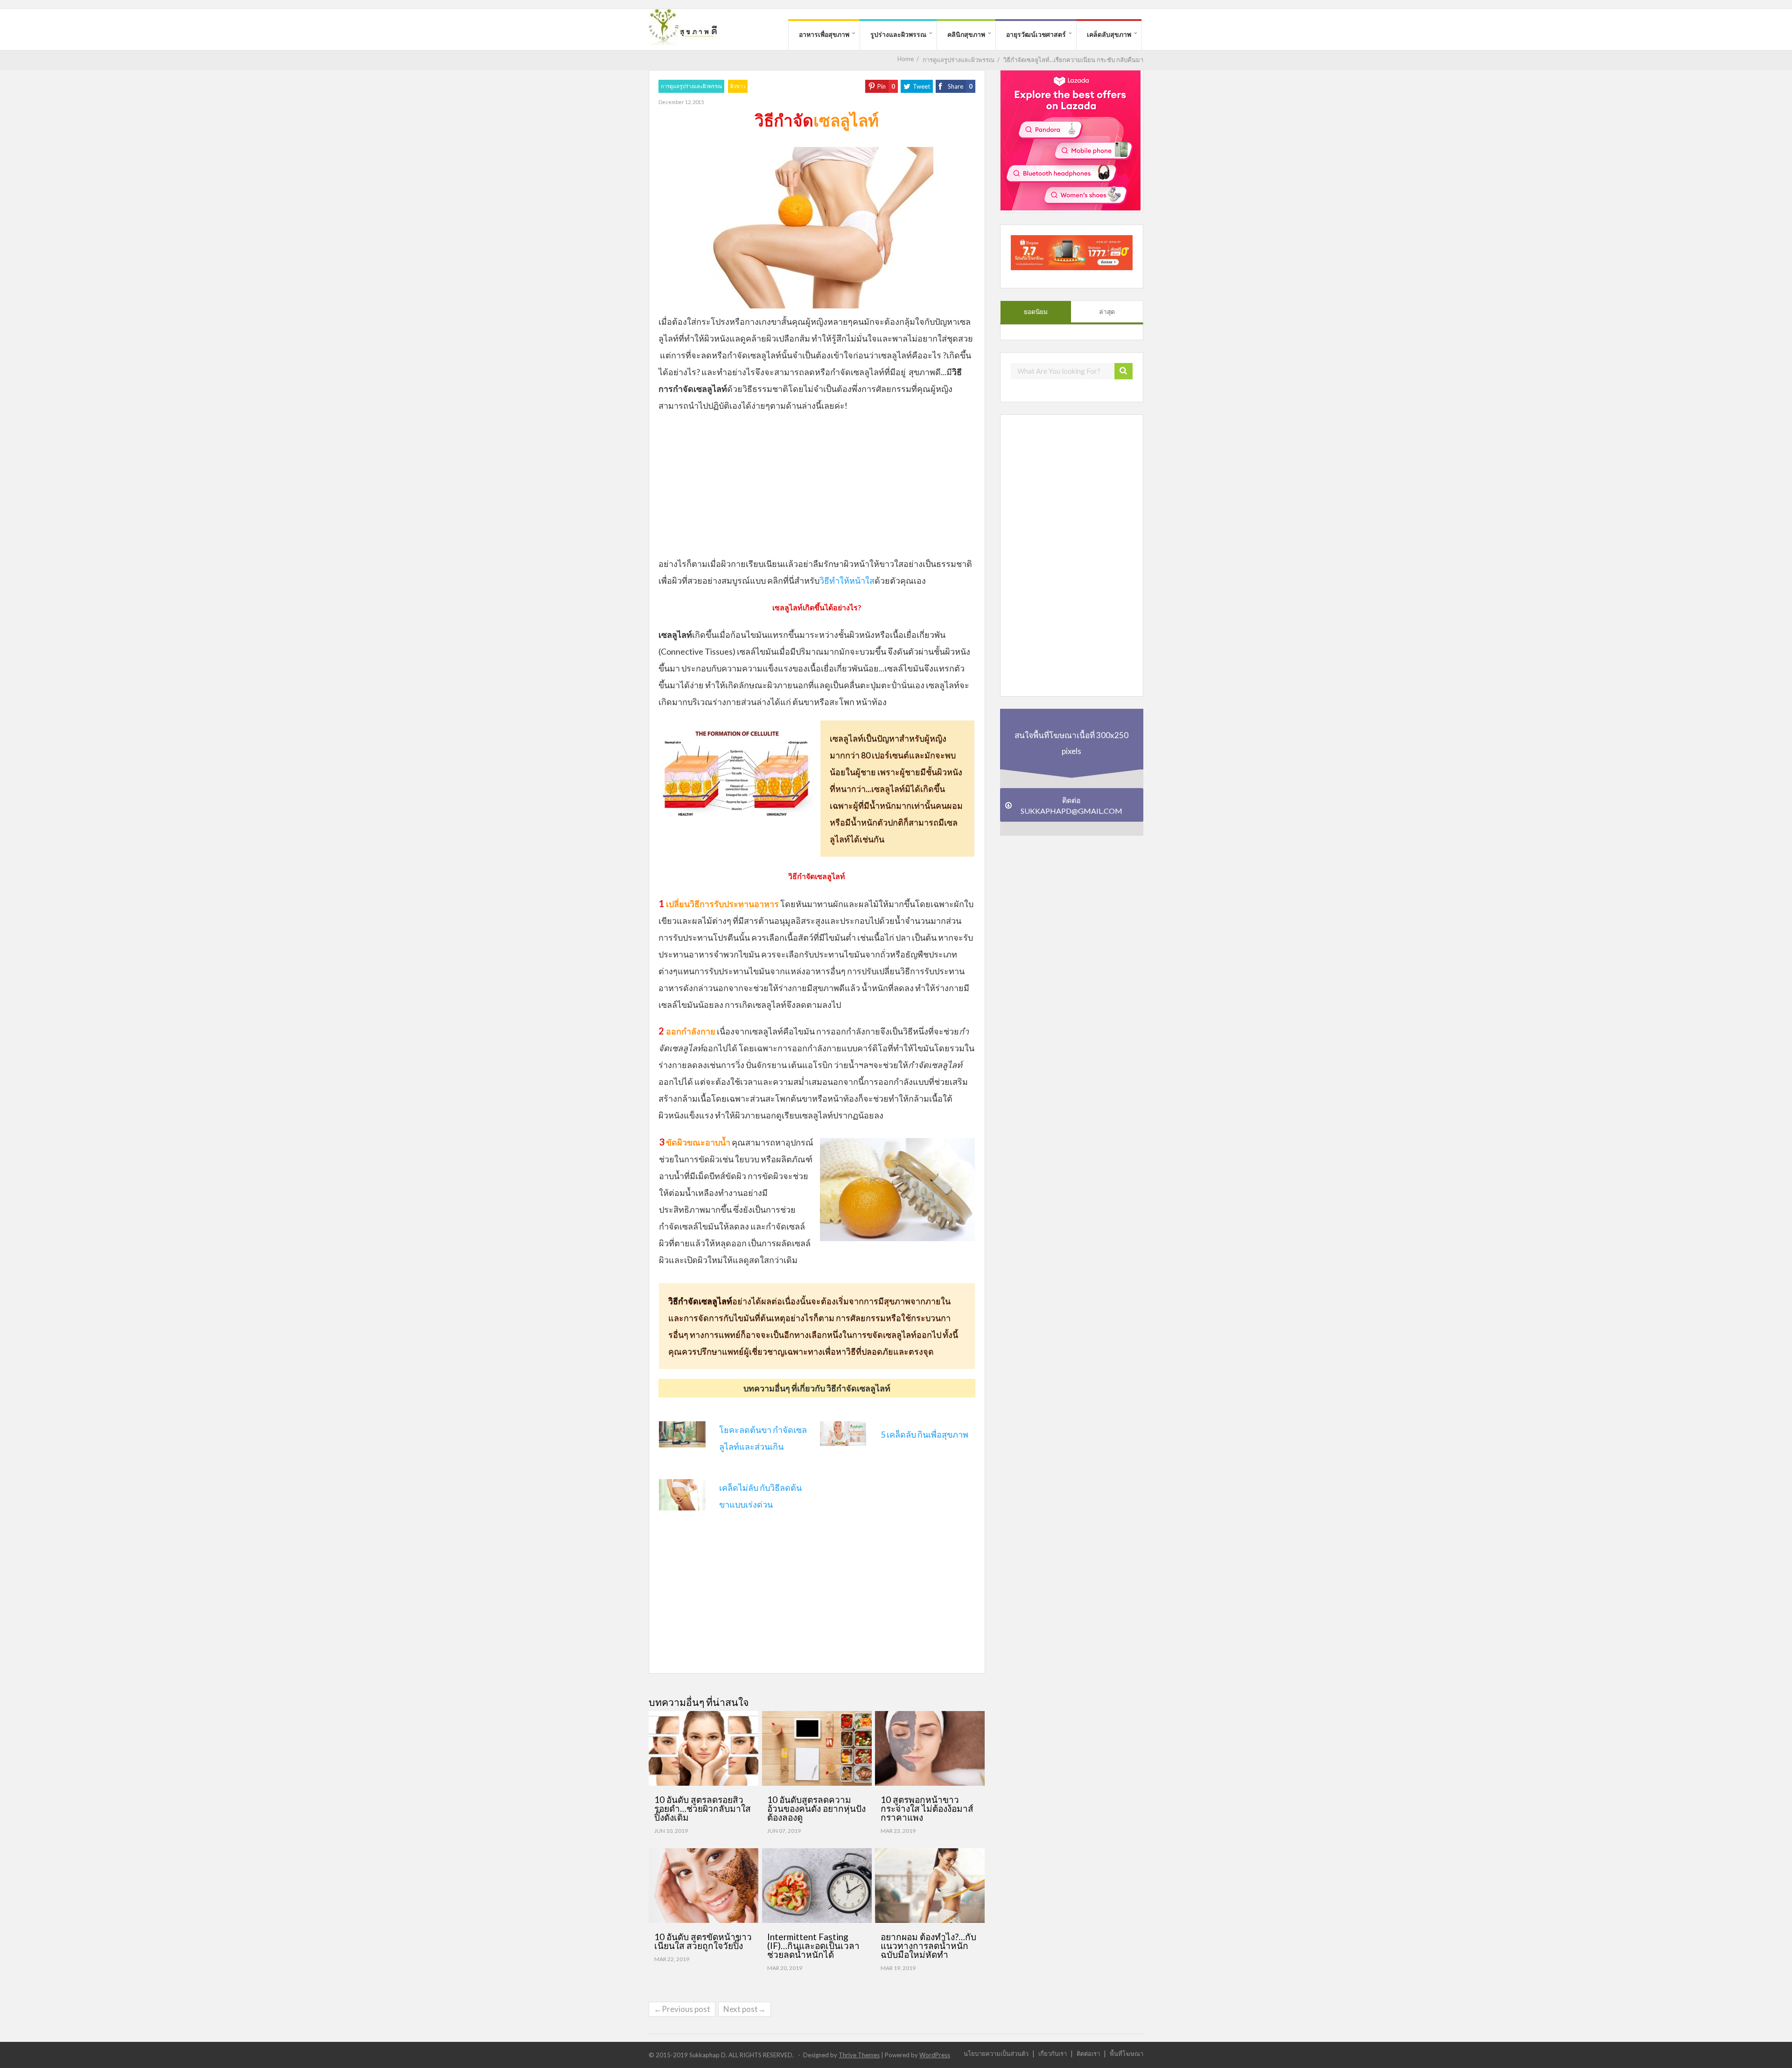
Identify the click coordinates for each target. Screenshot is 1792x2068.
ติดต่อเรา (1088, 2053)
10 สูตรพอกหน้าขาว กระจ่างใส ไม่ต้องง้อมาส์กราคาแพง (927, 1808)
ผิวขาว (738, 86)
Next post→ (745, 2009)
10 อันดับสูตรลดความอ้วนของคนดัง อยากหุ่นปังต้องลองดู (816, 1808)
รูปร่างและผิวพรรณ (898, 34)
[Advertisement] (817, 489)
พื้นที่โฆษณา (1127, 2053)
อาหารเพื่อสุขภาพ (824, 34)
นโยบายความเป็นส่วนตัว (996, 2053)
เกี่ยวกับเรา (1053, 2053)
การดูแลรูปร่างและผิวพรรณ (691, 86)
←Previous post (682, 2009)
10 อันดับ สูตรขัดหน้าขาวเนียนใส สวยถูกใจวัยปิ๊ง (703, 1941)
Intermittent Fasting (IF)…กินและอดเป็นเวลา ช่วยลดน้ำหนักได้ (813, 1946)
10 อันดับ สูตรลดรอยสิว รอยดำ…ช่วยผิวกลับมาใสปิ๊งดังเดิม (703, 1808)
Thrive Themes (859, 2055)
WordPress (935, 2055)
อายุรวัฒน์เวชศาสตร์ (1036, 34)
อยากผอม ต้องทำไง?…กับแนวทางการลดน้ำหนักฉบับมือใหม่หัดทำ (928, 1946)
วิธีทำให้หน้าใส (847, 580)
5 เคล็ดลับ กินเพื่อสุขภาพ (924, 1434)
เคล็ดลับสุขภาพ (1109, 34)
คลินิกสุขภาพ (966, 34)
